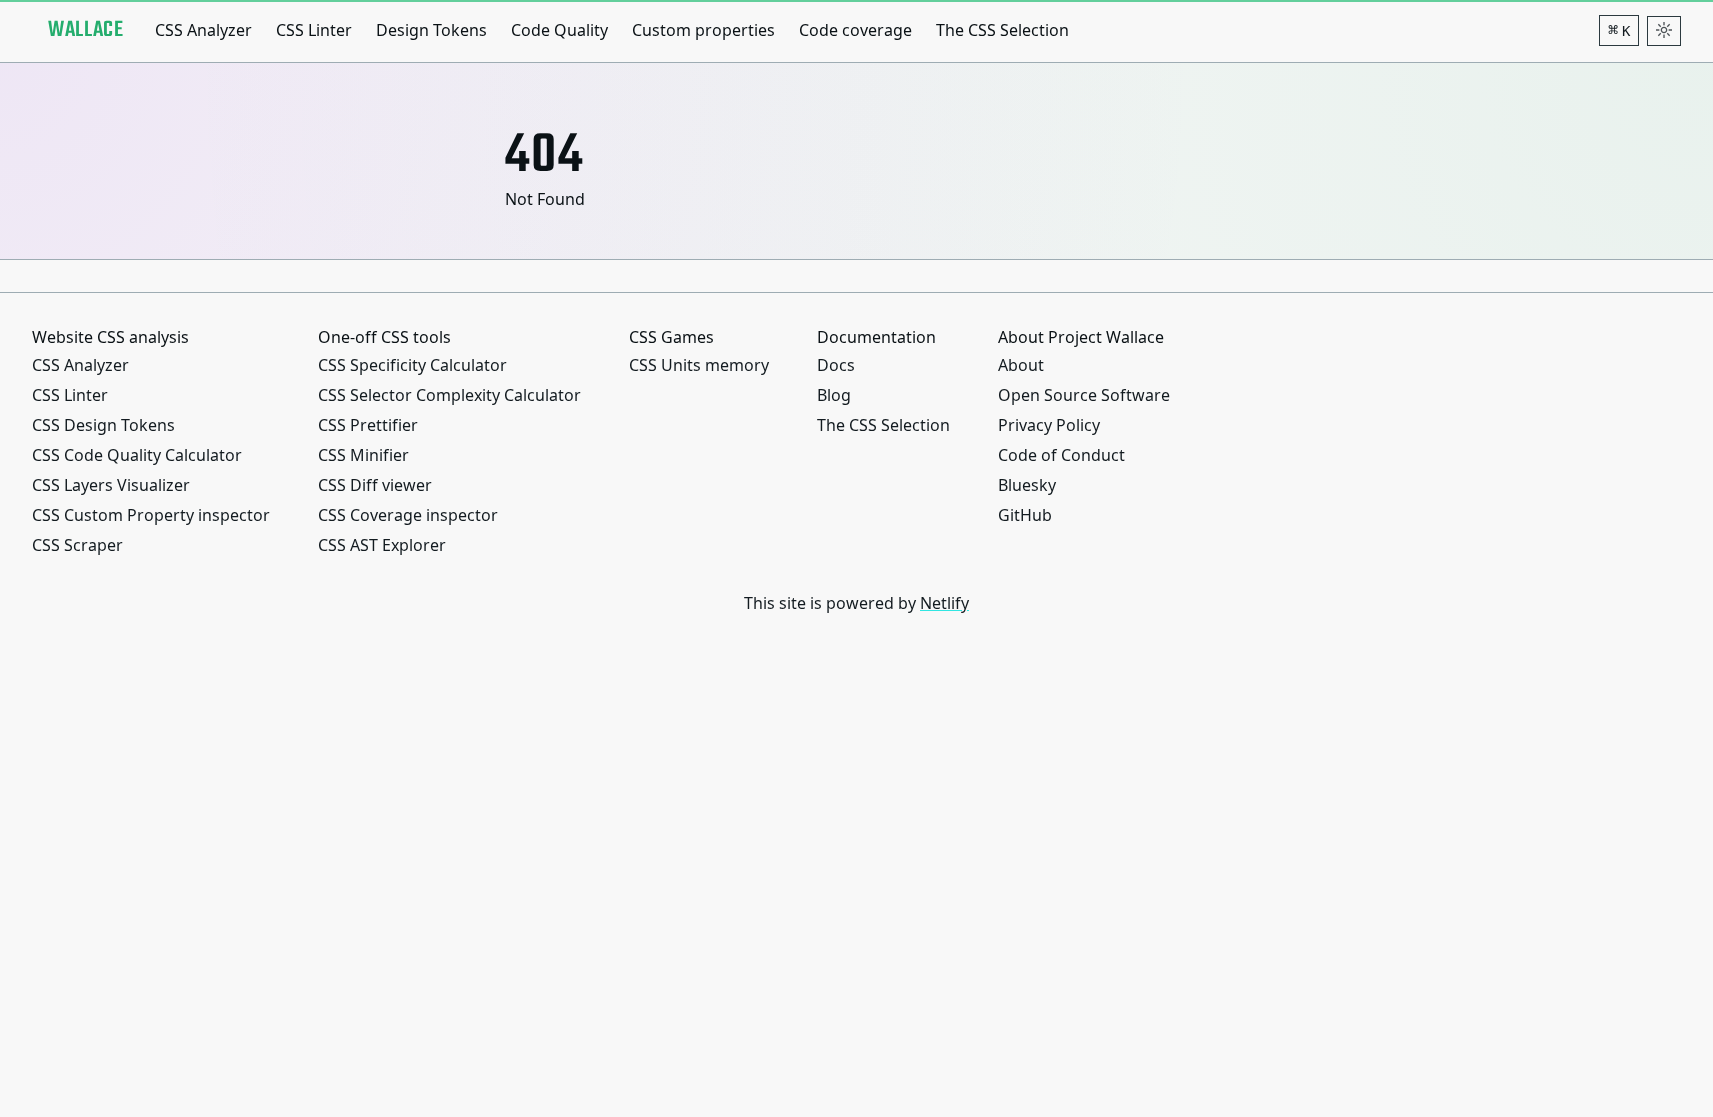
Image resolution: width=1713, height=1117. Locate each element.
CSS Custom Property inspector (151, 515)
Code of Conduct (1061, 455)
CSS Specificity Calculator (412, 365)
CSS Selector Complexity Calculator (449, 395)
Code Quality (559, 30)
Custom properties (703, 30)
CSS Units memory (699, 365)
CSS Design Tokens (103, 425)
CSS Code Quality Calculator (137, 455)
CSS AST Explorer (382, 545)
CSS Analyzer (203, 30)
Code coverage (855, 30)
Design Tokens (431, 30)
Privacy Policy (1049, 425)
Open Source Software (1084, 395)
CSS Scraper (77, 545)
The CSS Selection (1002, 30)
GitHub (1025, 515)
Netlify (944, 603)
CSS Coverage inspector (408, 515)
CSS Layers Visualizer (111, 485)
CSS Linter (314, 30)
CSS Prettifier (368, 425)
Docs (836, 365)
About (1021, 365)
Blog (834, 395)
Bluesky (1027, 485)
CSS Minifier (363, 455)
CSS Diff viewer (375, 485)
